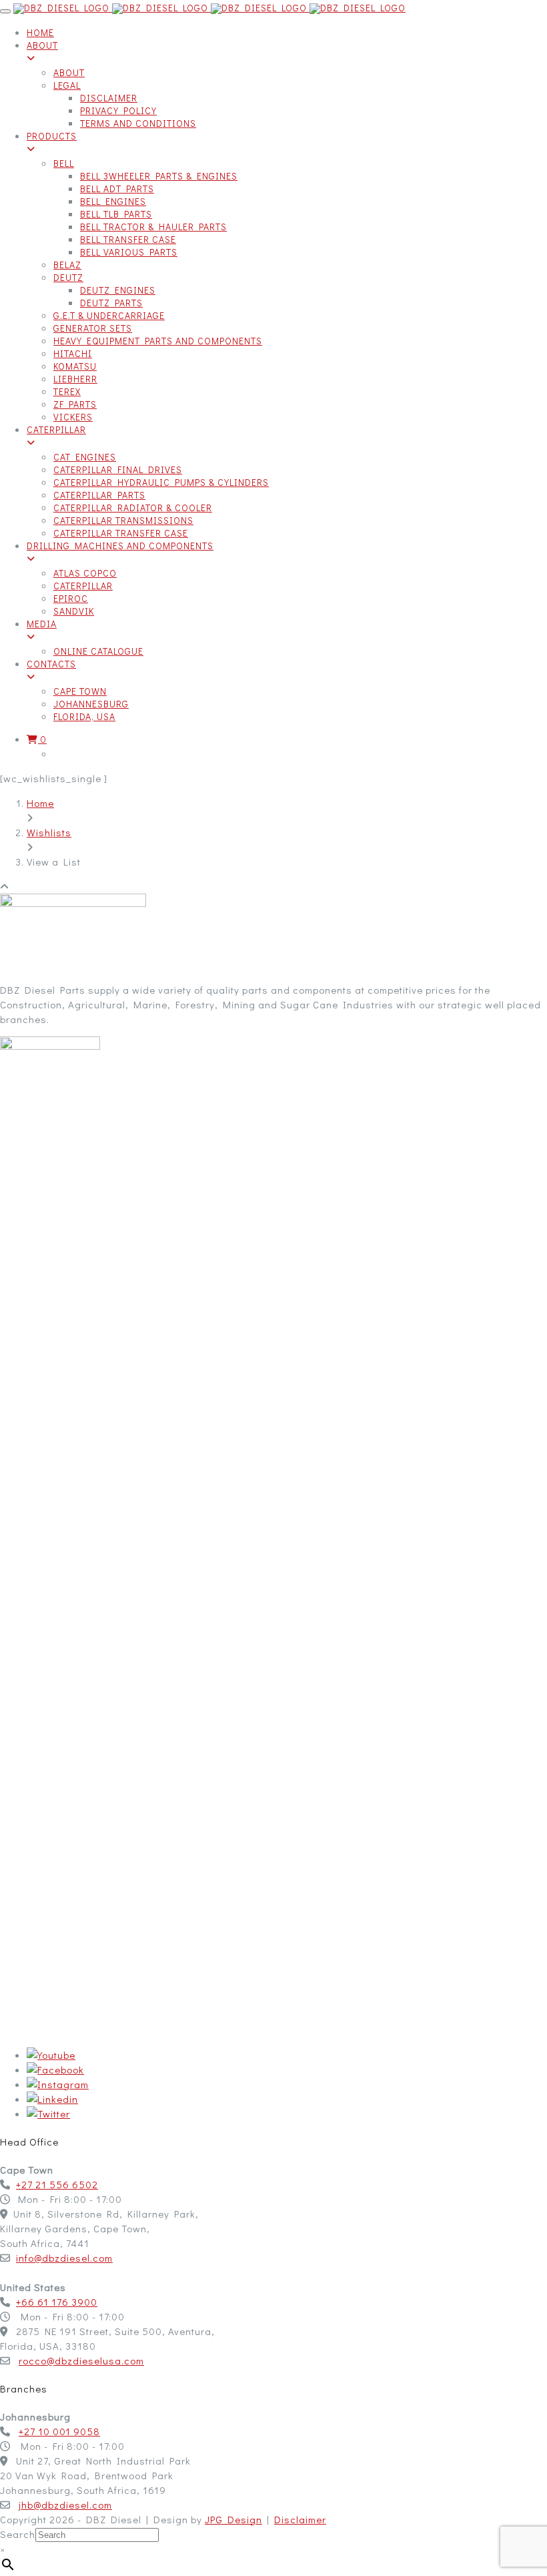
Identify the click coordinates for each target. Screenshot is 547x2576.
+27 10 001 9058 (59, 2431)
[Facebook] (55, 2069)
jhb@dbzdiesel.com (65, 2505)
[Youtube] (51, 2055)
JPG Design (233, 2519)
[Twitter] (48, 2114)
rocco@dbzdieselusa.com (81, 2360)
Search (18, 2534)
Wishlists (49, 832)
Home (40, 803)
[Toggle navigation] (5, 11)
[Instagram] (58, 2084)
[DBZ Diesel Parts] (209, 8)
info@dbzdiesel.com (64, 2258)
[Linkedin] (52, 2099)
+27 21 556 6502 (57, 2184)
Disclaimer (300, 2519)
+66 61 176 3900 (57, 2302)
